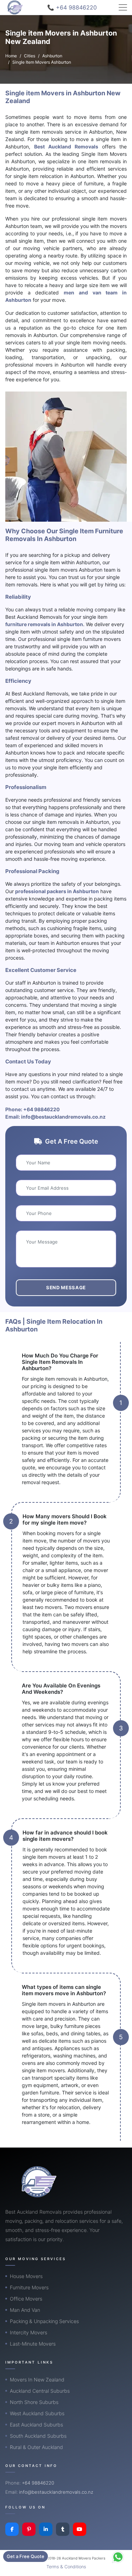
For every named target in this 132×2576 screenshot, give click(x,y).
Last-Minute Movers (33, 2344)
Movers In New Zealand (37, 2380)
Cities (30, 56)
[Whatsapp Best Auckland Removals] (118, 2557)
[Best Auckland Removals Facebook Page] (12, 2529)
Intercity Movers (29, 2332)
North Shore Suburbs (34, 2402)
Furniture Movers (29, 2287)
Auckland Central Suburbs (40, 2391)
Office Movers (26, 2299)
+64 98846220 (42, 1109)
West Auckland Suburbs (37, 2413)
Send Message (66, 1287)
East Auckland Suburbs (36, 2425)
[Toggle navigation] (123, 7)
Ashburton (52, 56)
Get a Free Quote (26, 2556)
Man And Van (25, 2310)
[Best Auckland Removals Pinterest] (29, 2529)
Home (11, 56)
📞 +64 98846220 (72, 7)
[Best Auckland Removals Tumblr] (63, 2529)
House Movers (26, 2276)
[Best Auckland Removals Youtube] (80, 2529)
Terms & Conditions (66, 2567)
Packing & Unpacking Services (44, 2321)
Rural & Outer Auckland (36, 2447)
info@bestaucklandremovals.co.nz (63, 1117)
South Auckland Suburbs (38, 2436)
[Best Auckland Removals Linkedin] (46, 2529)
